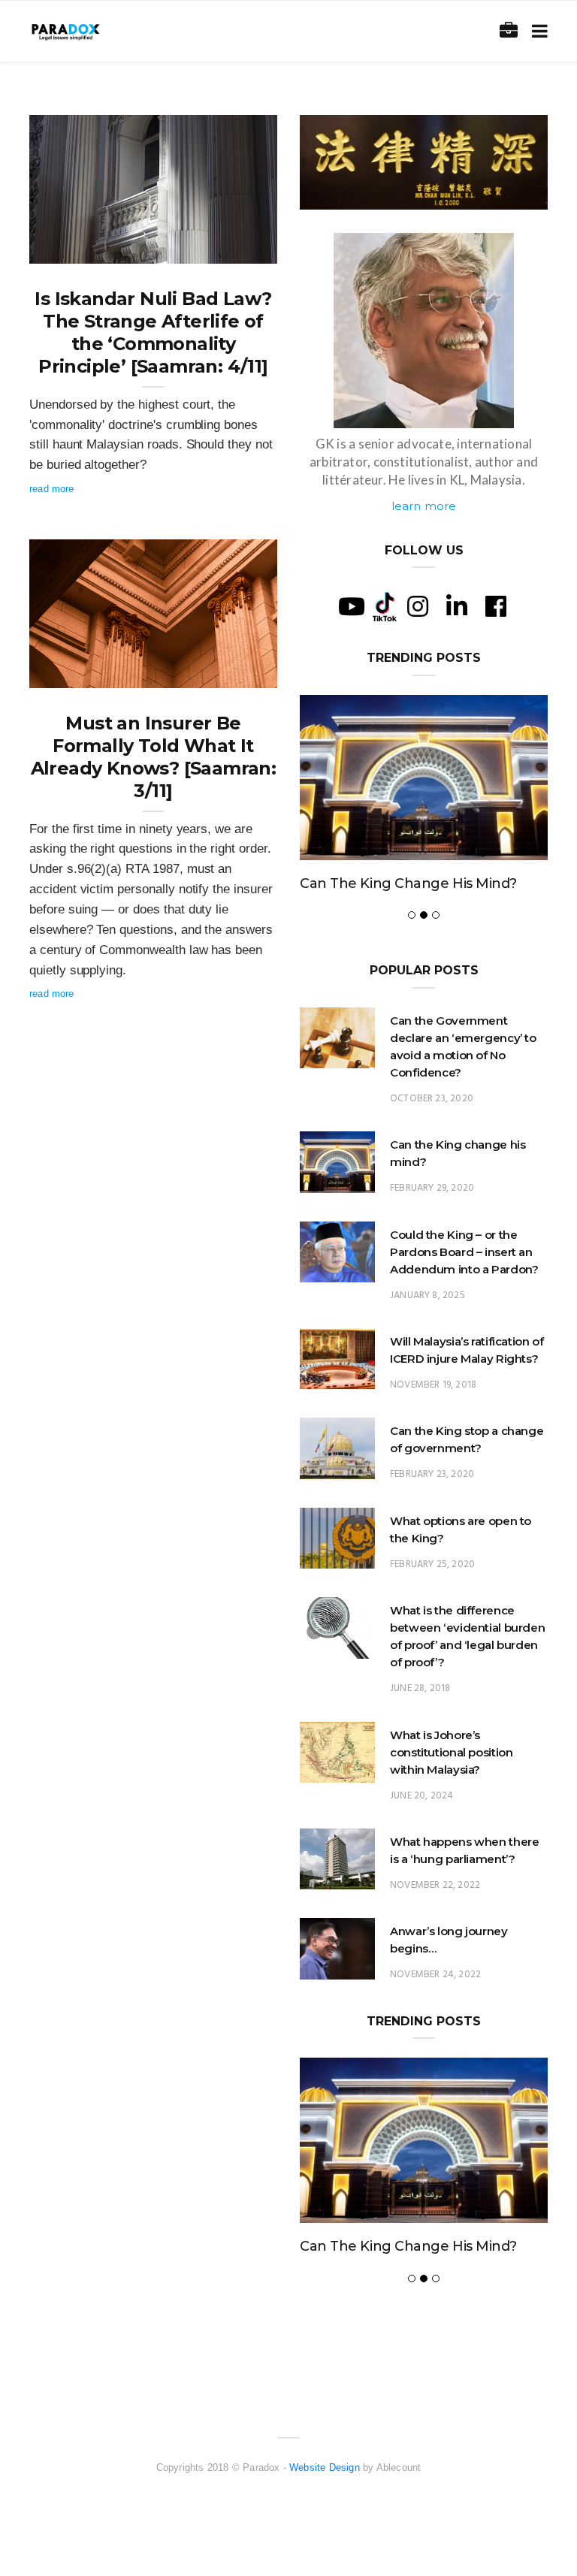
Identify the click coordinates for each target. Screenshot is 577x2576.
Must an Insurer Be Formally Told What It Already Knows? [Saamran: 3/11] (154, 757)
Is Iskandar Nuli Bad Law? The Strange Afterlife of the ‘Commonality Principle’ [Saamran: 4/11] (153, 332)
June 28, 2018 (420, 1688)
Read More (52, 489)
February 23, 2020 (432, 1474)
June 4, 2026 (231, 247)
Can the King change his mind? (408, 883)
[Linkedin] (457, 606)
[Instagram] (418, 606)
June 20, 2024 (421, 1796)
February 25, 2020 (432, 1564)
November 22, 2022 (435, 1885)
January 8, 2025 (427, 1296)
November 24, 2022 (435, 1975)
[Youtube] (352, 606)
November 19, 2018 (433, 1385)
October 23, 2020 (432, 1099)
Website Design (325, 2467)
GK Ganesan (88, 247)
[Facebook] (496, 606)
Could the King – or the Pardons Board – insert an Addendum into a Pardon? (464, 1252)
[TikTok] (385, 605)
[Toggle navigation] (537, 31)
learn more (424, 506)
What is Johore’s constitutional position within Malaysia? (451, 1752)
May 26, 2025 (230, 672)
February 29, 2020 (432, 1188)
